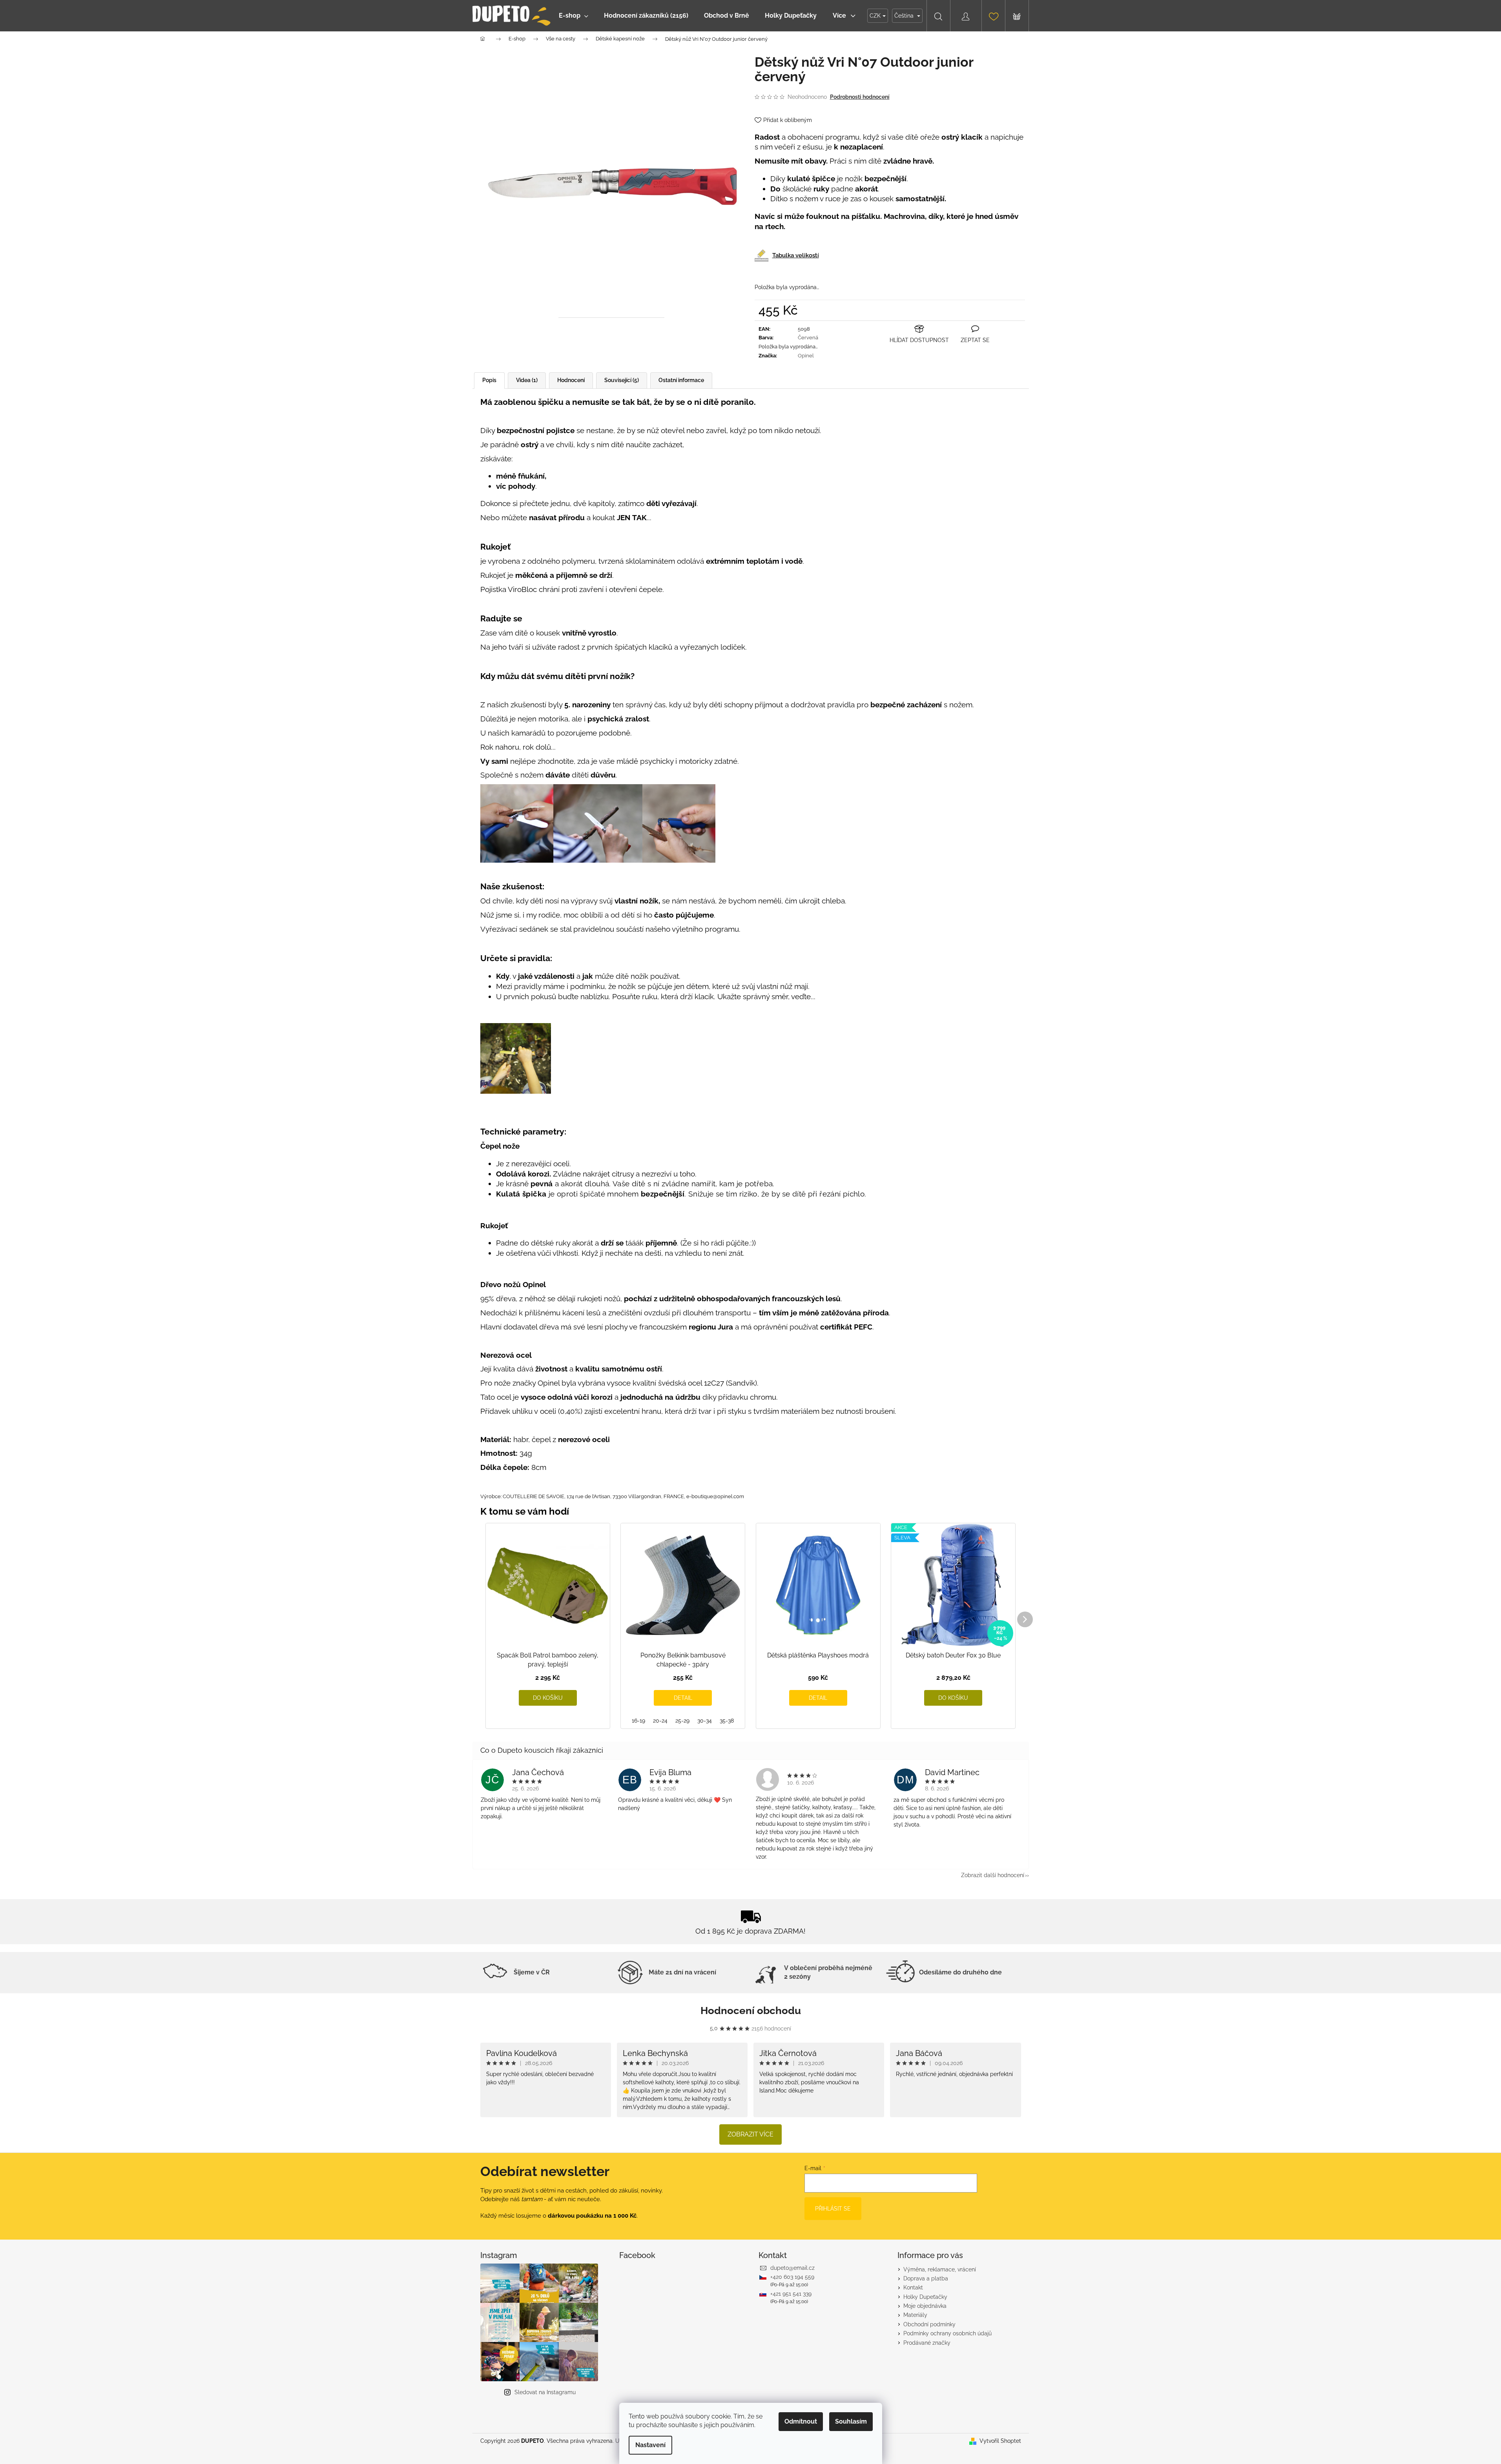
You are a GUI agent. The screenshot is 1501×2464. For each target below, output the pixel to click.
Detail (683, 1698)
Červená (808, 338)
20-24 (660, 1721)
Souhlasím (851, 2421)
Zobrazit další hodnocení (993, 1875)
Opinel (806, 356)
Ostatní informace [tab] (681, 380)
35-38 (727, 1721)
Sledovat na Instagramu (545, 2392)
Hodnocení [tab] (571, 380)
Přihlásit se (833, 2209)
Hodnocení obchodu (751, 2011)
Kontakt (913, 2287)
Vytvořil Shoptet (1000, 2441)
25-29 (682, 1721)
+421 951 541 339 (791, 2294)
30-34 (705, 1721)
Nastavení (650, 2445)
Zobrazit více (750, 2134)
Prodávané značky (927, 2343)
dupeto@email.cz (792, 2268)
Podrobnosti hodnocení (860, 97)
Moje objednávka (925, 2306)
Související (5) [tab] (622, 380)
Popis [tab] (489, 380)
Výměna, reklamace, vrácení (940, 2269)
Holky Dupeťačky (925, 2297)
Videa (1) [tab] (527, 380)
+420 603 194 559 (792, 2277)
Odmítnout (801, 2421)
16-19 (638, 1721)
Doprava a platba (926, 2278)
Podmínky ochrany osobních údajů (947, 2333)
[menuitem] (574, 16)
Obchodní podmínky (929, 2324)
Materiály (915, 2315)
